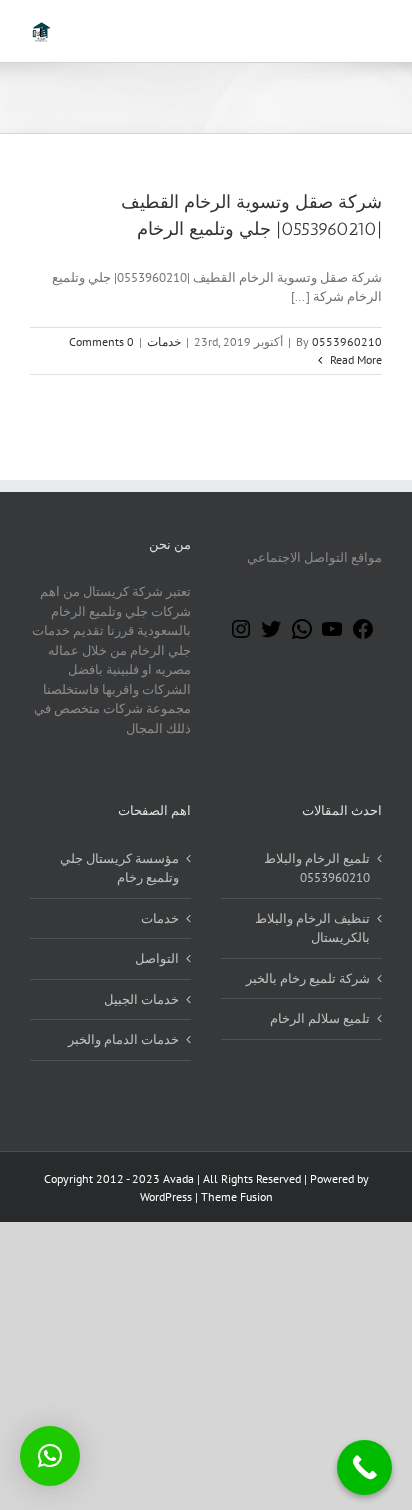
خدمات (164, 341)
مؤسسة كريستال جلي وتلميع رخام (119, 868)
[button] (50, 1456)
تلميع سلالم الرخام (320, 1018)
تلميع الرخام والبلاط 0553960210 (317, 868)
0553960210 (347, 341)
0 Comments (101, 341)
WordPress (166, 1196)
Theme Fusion (237, 1196)
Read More (354, 359)
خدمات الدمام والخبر (123, 1039)
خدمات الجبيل (141, 999)
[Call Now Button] (364, 1467)
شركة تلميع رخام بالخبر (308, 978)
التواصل (157, 958)
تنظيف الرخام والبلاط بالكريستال (312, 928)
